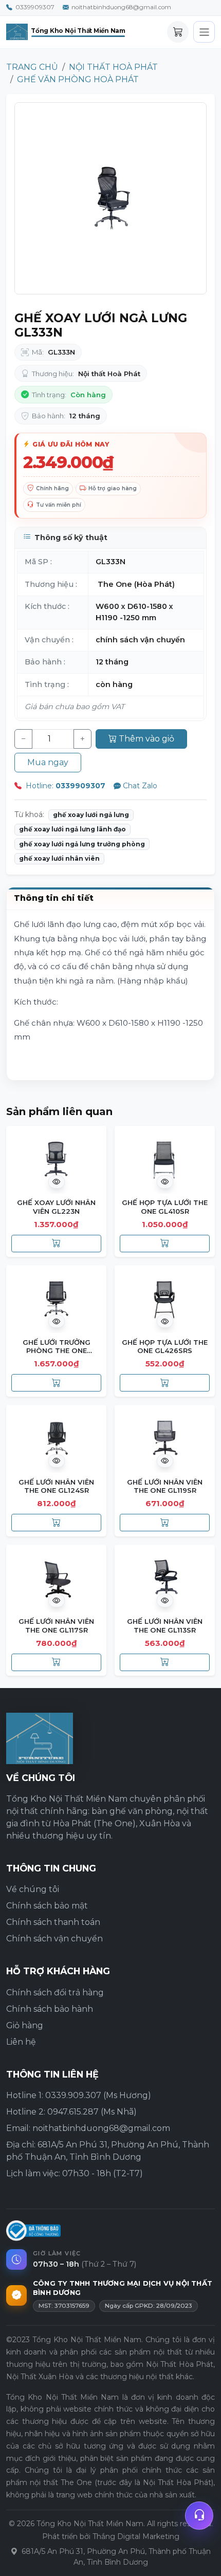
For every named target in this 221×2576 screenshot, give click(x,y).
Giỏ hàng (25, 2025)
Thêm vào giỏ (146, 739)
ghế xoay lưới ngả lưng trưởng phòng (82, 844)
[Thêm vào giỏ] (57, 1244)
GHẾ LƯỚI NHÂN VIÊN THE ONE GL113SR (165, 1625)
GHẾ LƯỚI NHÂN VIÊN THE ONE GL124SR (56, 1486)
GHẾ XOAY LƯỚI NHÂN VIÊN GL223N (56, 1207)
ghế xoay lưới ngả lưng (91, 815)
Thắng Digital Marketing (136, 2536)
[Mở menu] (204, 32)
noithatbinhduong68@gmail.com (121, 7)
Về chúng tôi (33, 1889)
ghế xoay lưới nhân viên (59, 858)
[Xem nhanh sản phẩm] (56, 1182)
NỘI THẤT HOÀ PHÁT (113, 67)
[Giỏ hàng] (178, 32)
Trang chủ (32, 67)
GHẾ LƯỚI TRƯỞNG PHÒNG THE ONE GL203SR (57, 1351)
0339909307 (35, 7)
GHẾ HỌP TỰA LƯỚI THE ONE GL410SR (165, 1207)
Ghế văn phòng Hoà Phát (78, 79)
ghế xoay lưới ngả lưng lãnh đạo (72, 829)
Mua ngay (48, 762)
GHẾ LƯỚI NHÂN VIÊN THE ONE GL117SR (56, 1625)
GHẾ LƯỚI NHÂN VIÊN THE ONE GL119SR (165, 1486)
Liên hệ (21, 2042)
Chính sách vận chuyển (54, 1939)
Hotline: (65, 786)
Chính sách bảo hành (50, 2009)
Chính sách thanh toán (53, 1922)
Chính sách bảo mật (47, 1906)
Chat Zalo (140, 786)
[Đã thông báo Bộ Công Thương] (33, 2231)
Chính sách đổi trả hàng (55, 1993)
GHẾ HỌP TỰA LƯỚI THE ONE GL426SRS (165, 1346)
